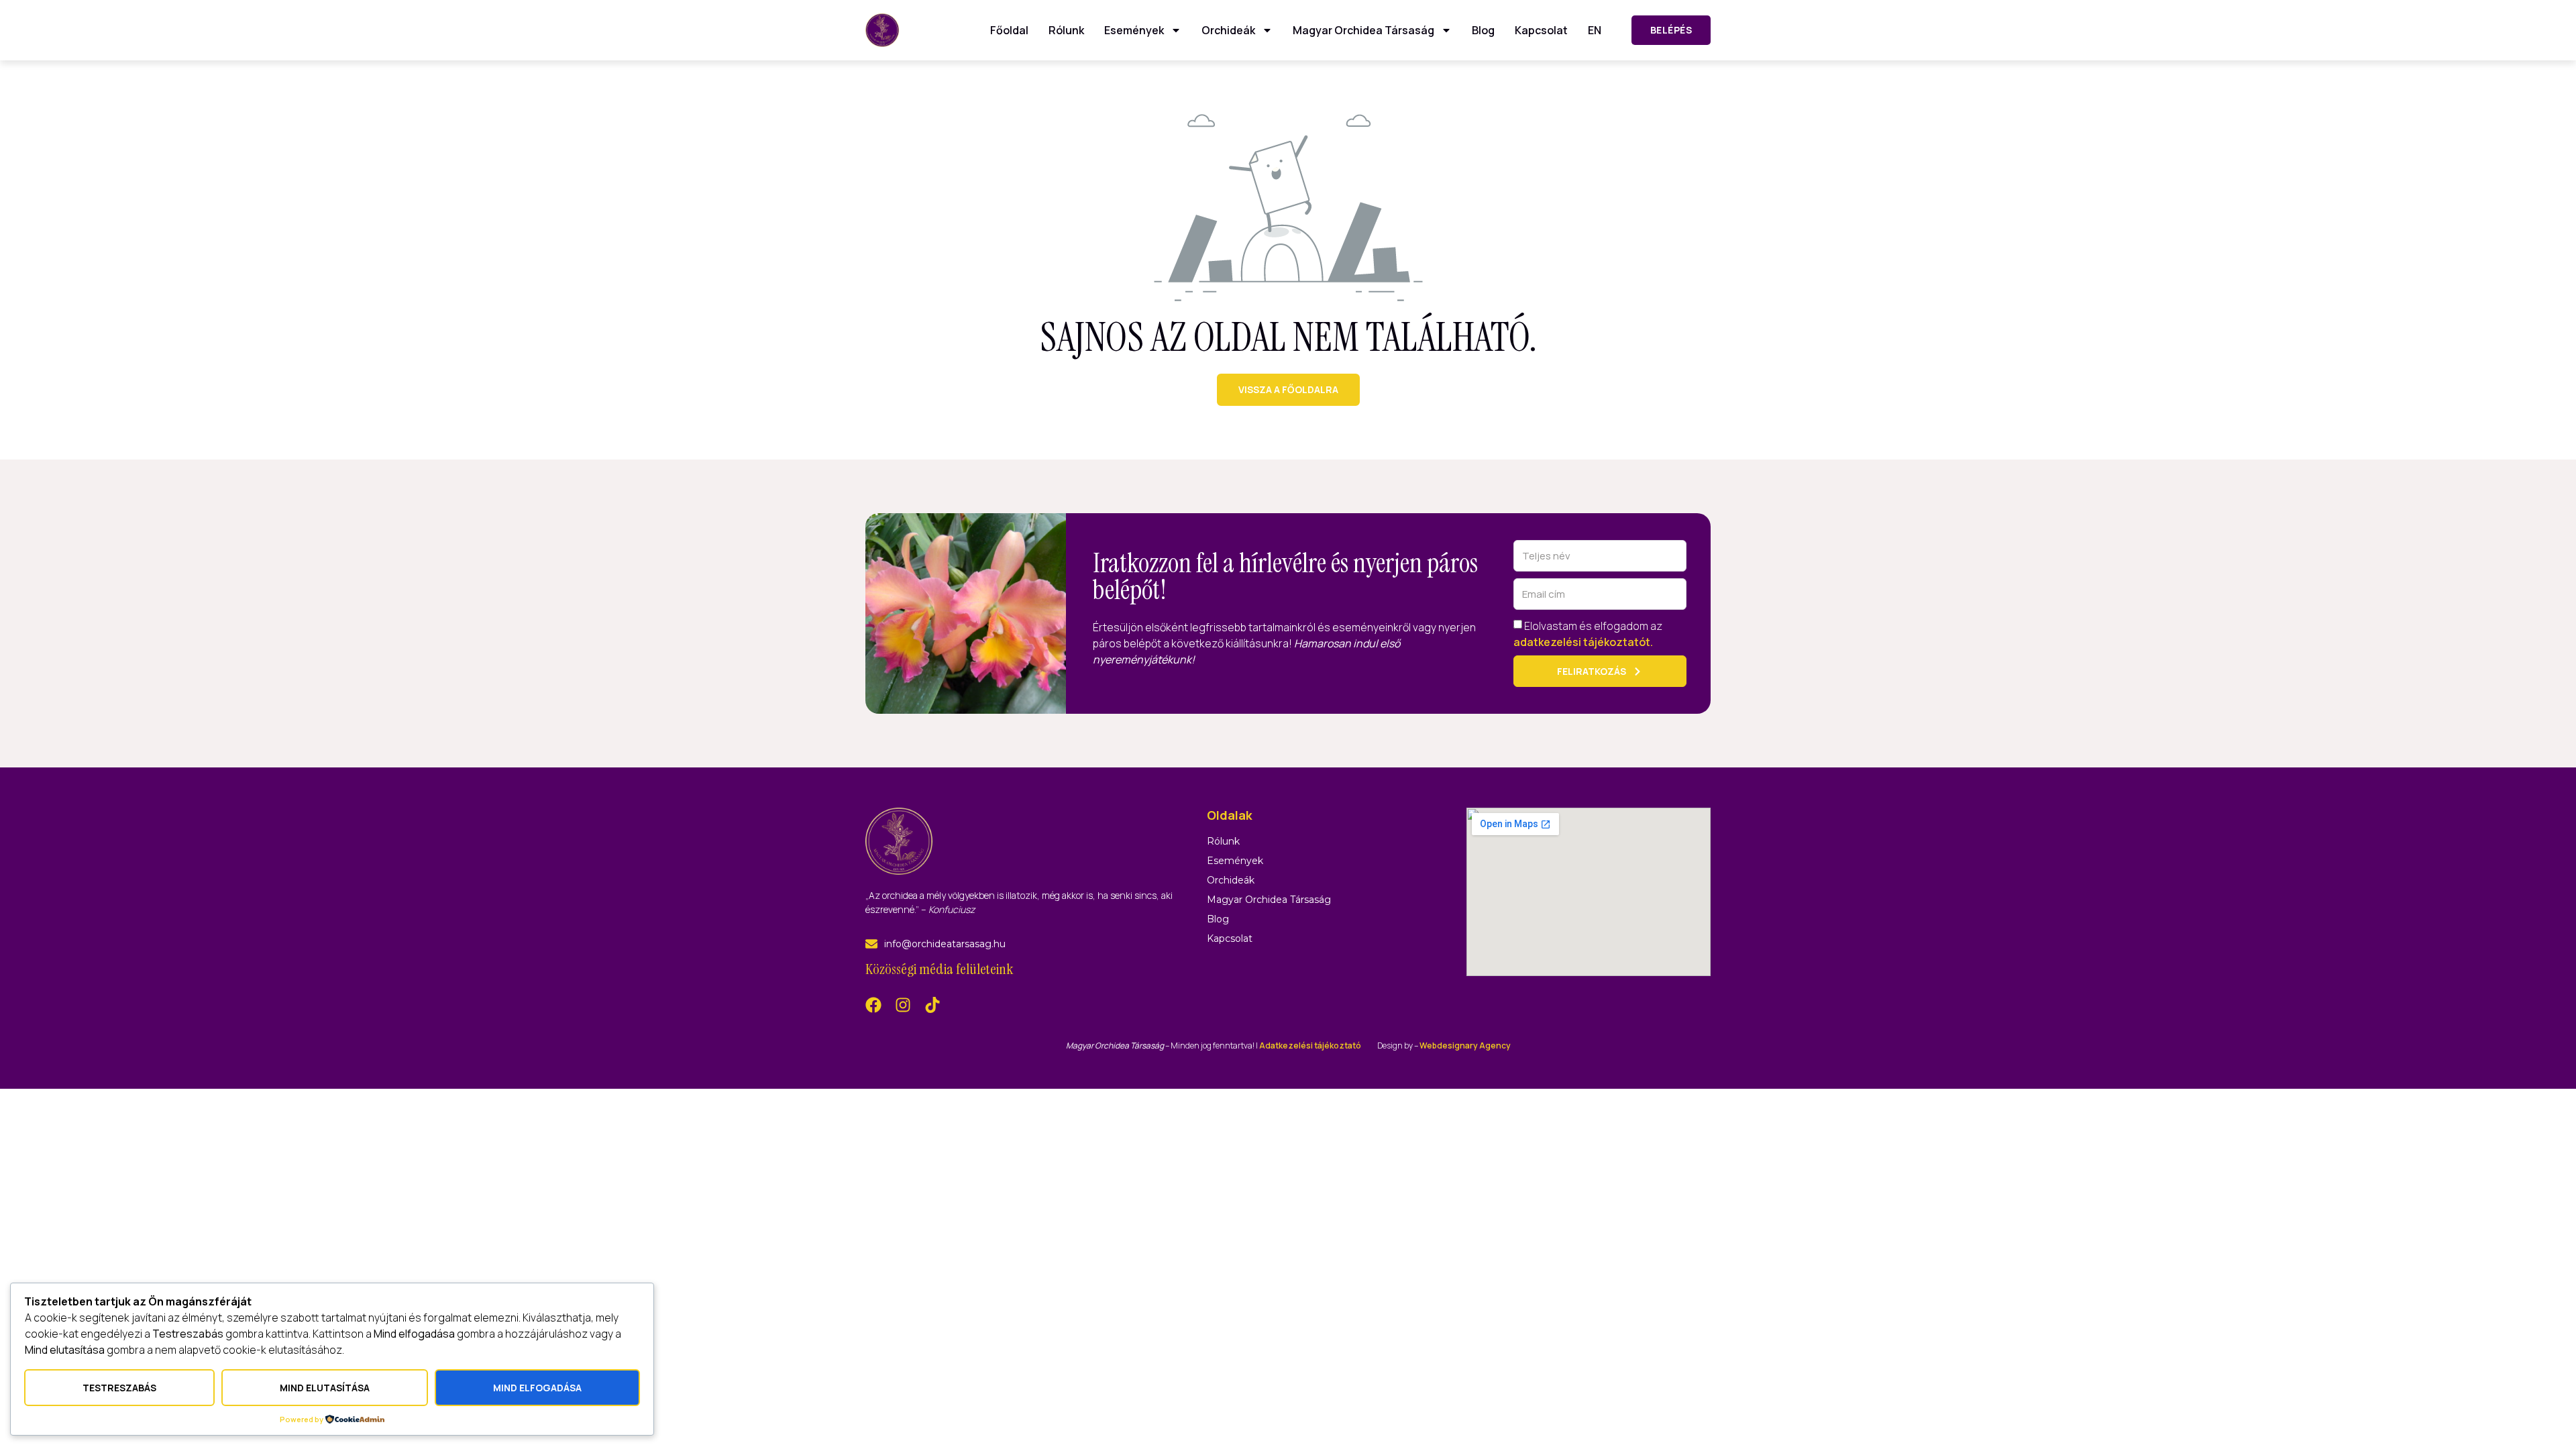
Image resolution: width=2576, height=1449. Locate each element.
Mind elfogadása (537, 1388)
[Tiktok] (932, 1005)
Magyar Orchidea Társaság (1363, 30)
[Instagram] (903, 1005)
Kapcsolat (1541, 30)
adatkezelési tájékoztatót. (1583, 642)
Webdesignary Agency (1465, 1045)
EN (1595, 30)
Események (1134, 30)
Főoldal (1009, 30)
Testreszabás (119, 1388)
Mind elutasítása (325, 1388)
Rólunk (1066, 30)
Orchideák (1228, 30)
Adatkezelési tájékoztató (1310, 1045)
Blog (1483, 30)
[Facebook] (873, 1005)
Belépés (1671, 30)
